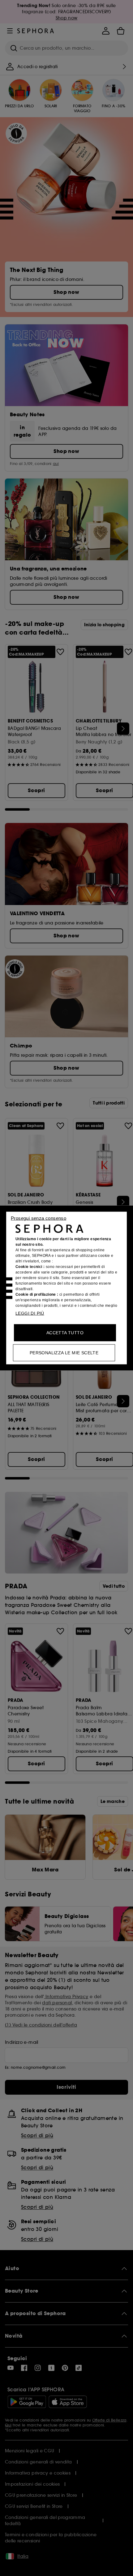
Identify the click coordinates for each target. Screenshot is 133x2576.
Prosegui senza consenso (39, 1218)
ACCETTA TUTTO (65, 1333)
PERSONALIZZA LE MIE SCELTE (64, 1353)
